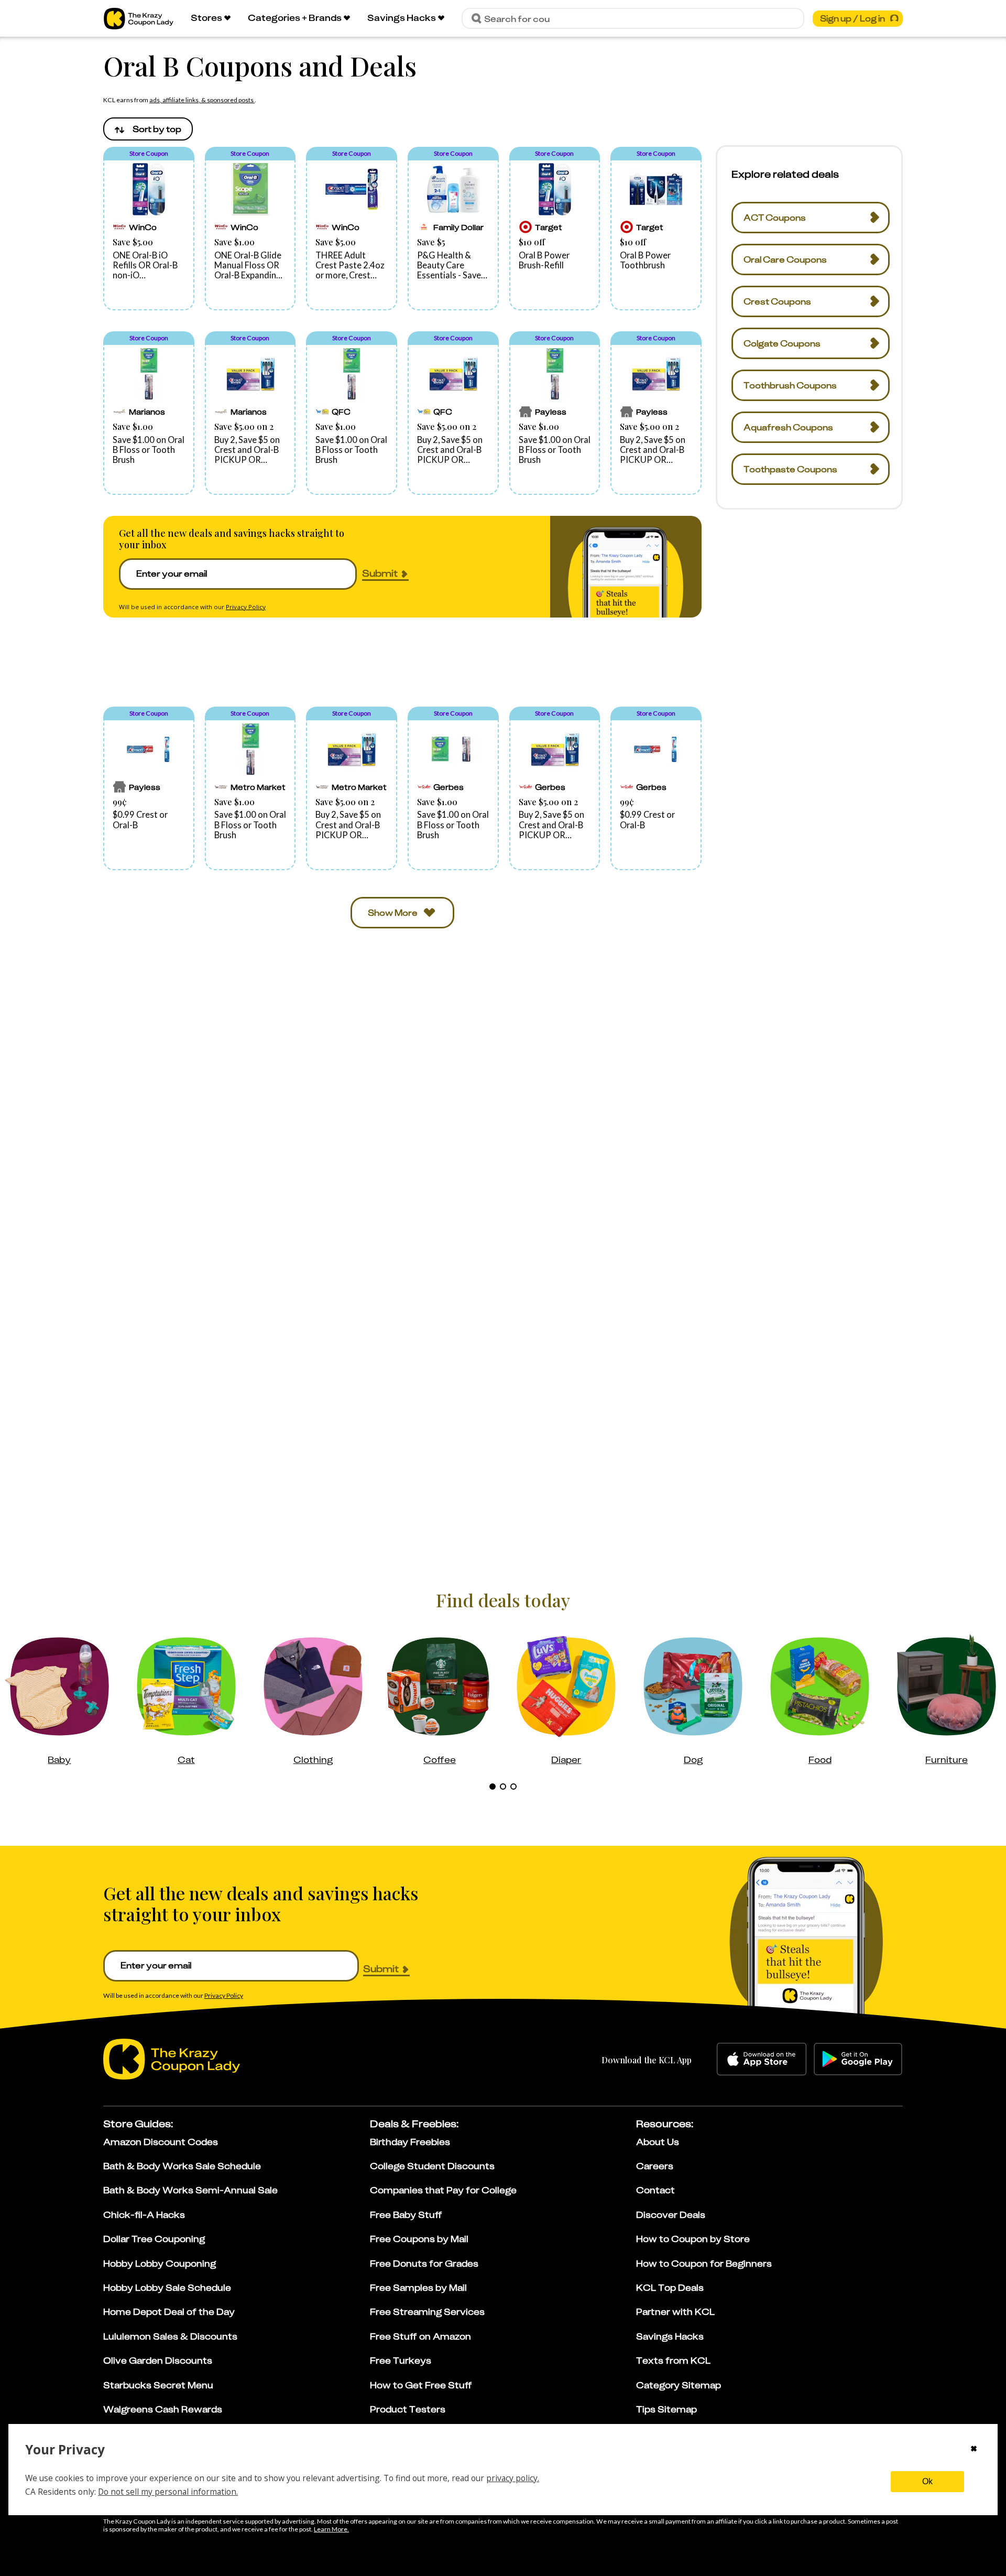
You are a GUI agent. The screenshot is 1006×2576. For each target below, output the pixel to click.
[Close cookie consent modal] (974, 2450)
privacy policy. (513, 2478)
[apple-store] (762, 2059)
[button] (149, 229)
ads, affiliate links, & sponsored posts (202, 100)
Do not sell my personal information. (168, 2492)
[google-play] (858, 2059)
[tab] (493, 1787)
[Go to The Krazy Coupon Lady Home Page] (139, 19)
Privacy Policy (246, 607)
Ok (927, 2481)
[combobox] (148, 129)
